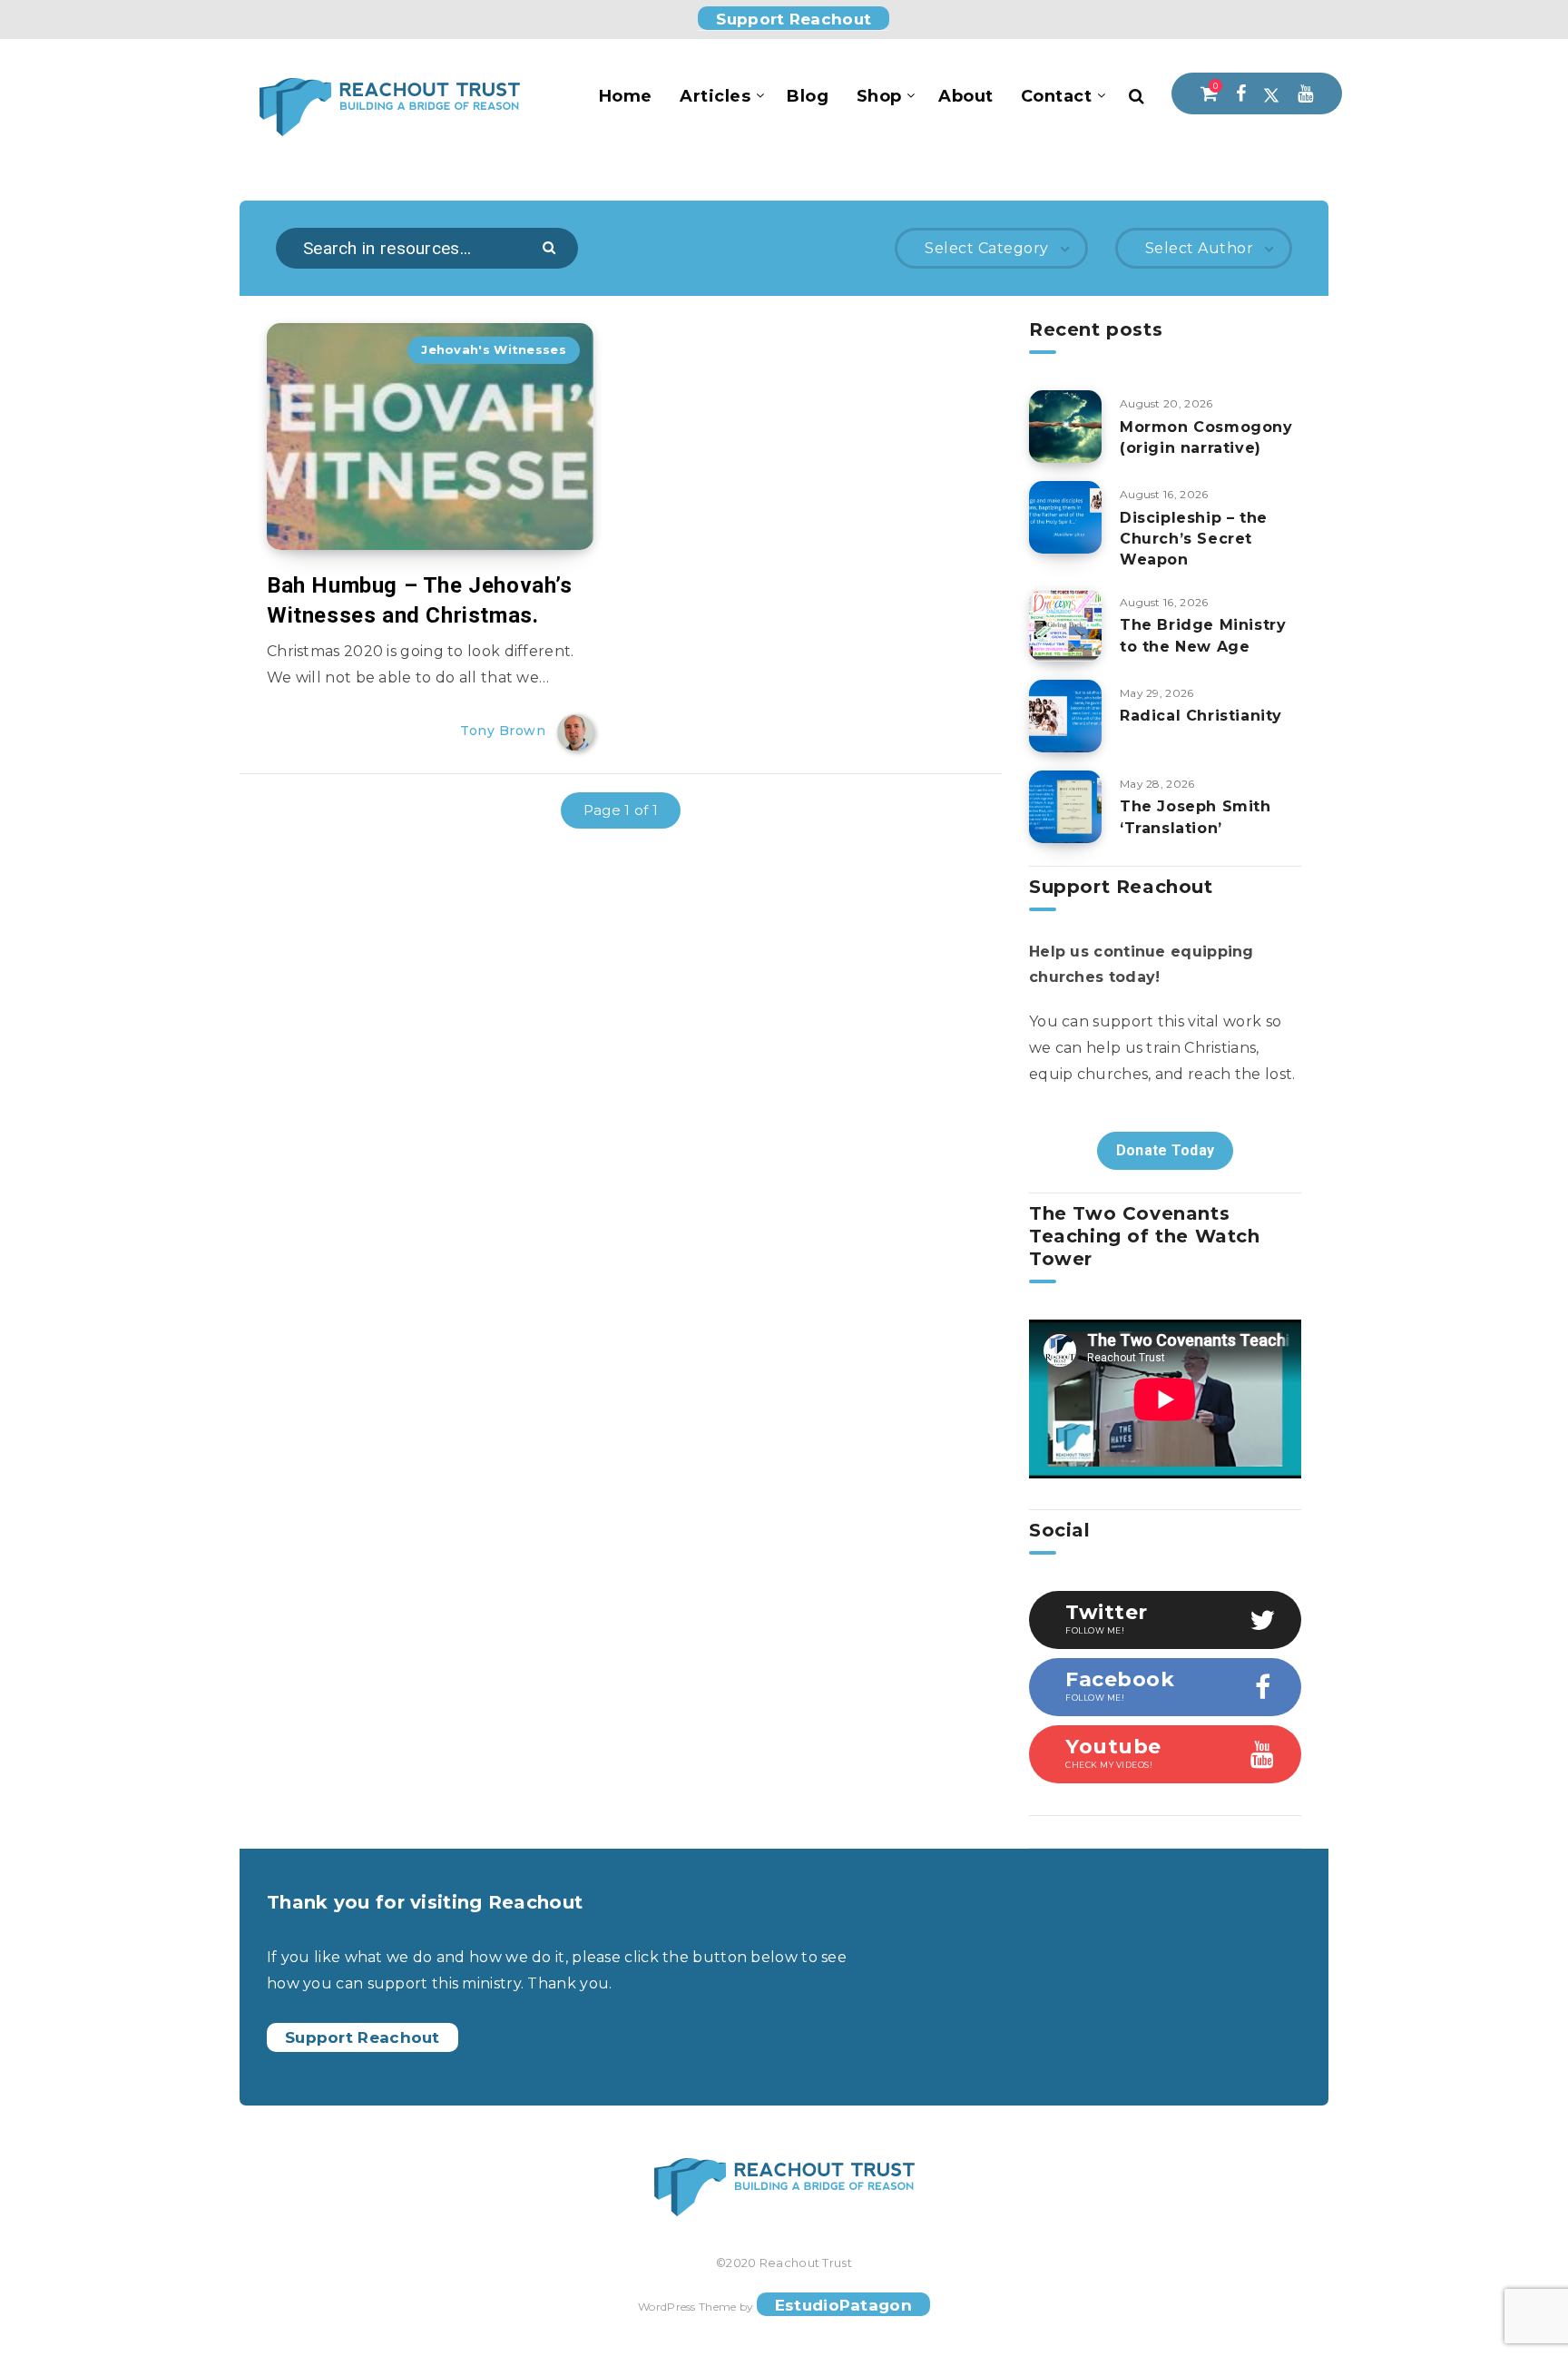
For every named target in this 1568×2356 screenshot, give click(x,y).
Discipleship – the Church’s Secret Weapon (1194, 539)
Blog (808, 96)
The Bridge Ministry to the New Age (1203, 635)
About (966, 96)
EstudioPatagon (843, 2305)
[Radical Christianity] (1065, 716)
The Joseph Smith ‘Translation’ (1196, 817)
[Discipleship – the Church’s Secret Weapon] (1065, 517)
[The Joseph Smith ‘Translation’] (1065, 807)
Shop (879, 96)
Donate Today (1166, 1150)
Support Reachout (794, 19)
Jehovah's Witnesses (494, 349)
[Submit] (551, 246)
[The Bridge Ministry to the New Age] (1065, 625)
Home (626, 96)
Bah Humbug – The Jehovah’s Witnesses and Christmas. (420, 600)
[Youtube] (1305, 93)
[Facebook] (1241, 93)
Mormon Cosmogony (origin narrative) (1206, 437)
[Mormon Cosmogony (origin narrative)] (1065, 427)
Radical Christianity (1201, 716)
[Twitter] (1271, 93)
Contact (1057, 96)
